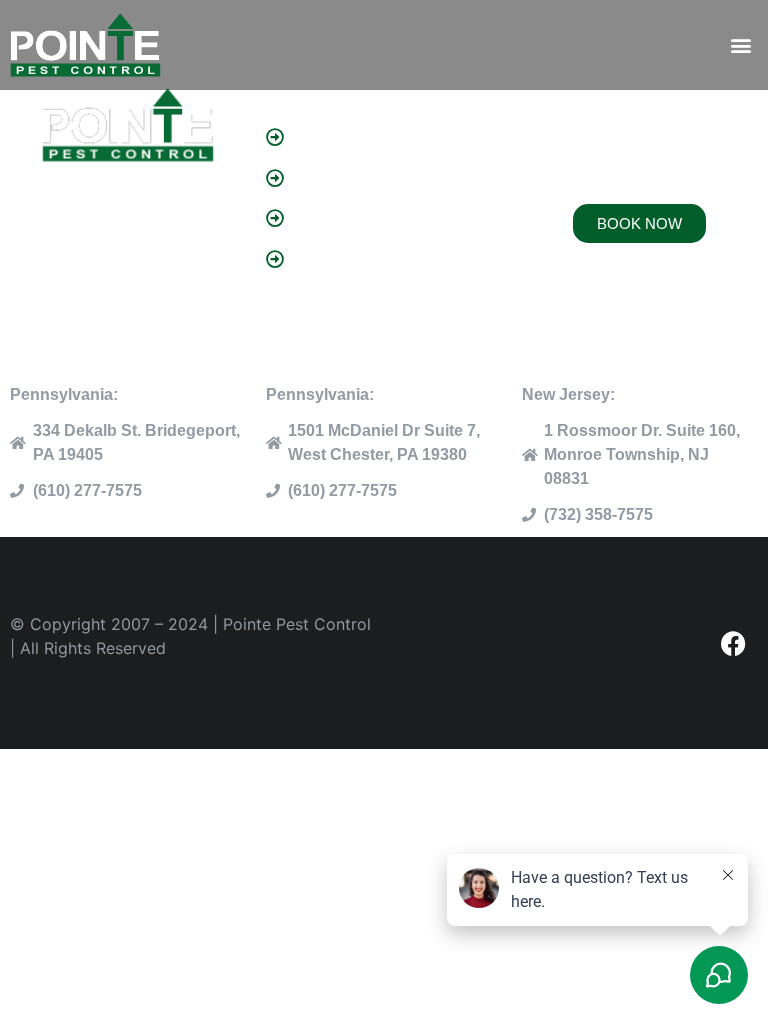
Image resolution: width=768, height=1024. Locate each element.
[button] (741, 45)
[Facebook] (733, 643)
